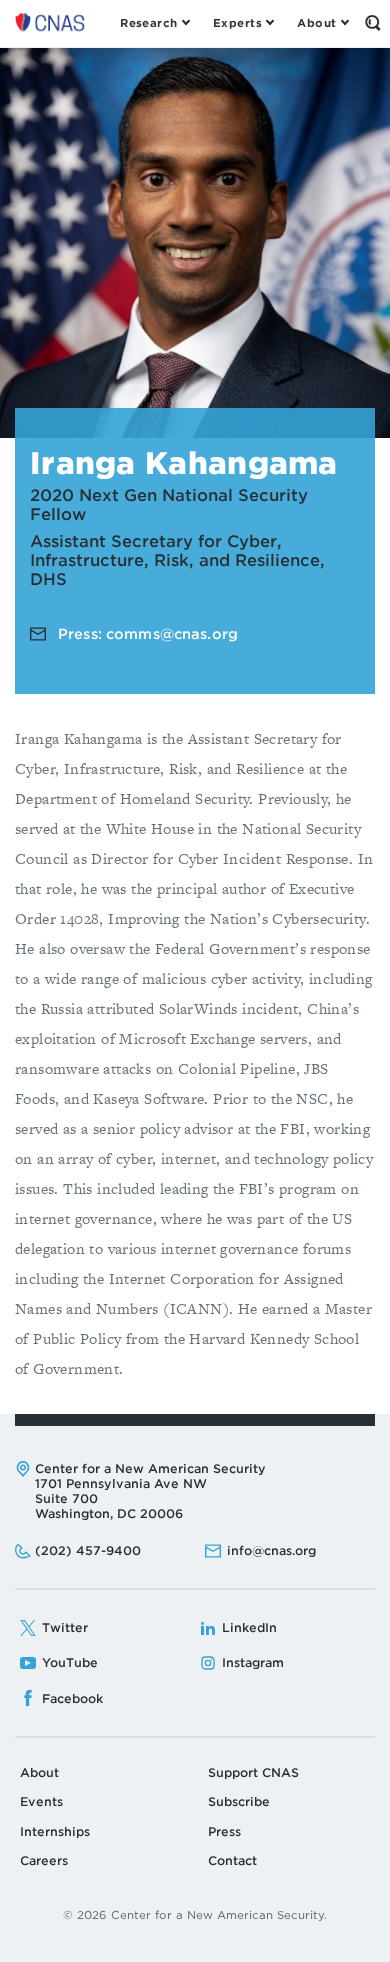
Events (41, 1801)
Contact (232, 1860)
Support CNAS (253, 1772)
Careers (44, 1860)
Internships (55, 1831)
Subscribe (239, 1801)
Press (224, 1831)
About (39, 1772)
